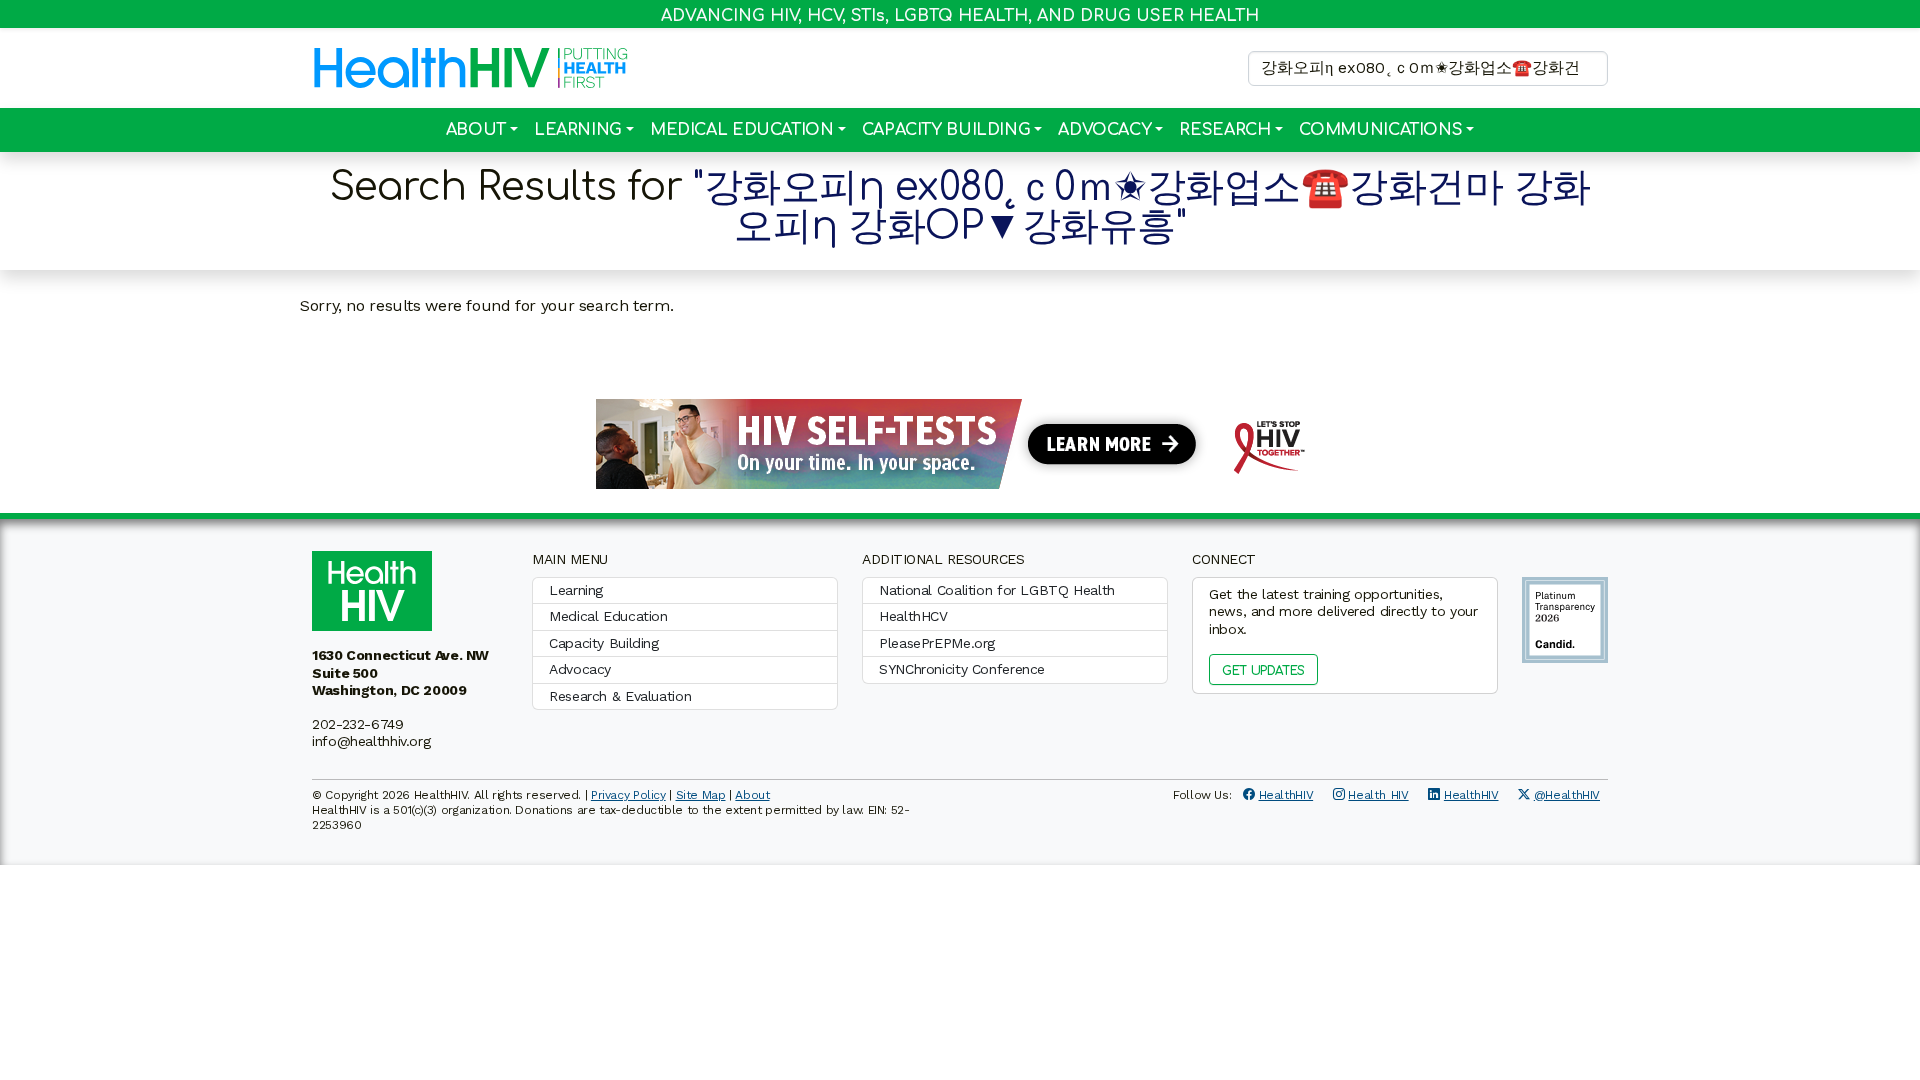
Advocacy (1104, 130)
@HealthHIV (1567, 795)
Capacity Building (946, 130)
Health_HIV (1378, 795)
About (476, 130)
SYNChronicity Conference (962, 669)
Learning (578, 130)
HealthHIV (1286, 795)
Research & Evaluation (620, 696)
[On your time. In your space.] (960, 442)
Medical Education (742, 130)
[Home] (432, 68)
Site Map (701, 795)
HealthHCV (913, 616)
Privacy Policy (628, 795)
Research (1224, 130)
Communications (1381, 130)
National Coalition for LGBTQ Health (997, 590)
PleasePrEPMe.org (937, 643)
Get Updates (1263, 671)
